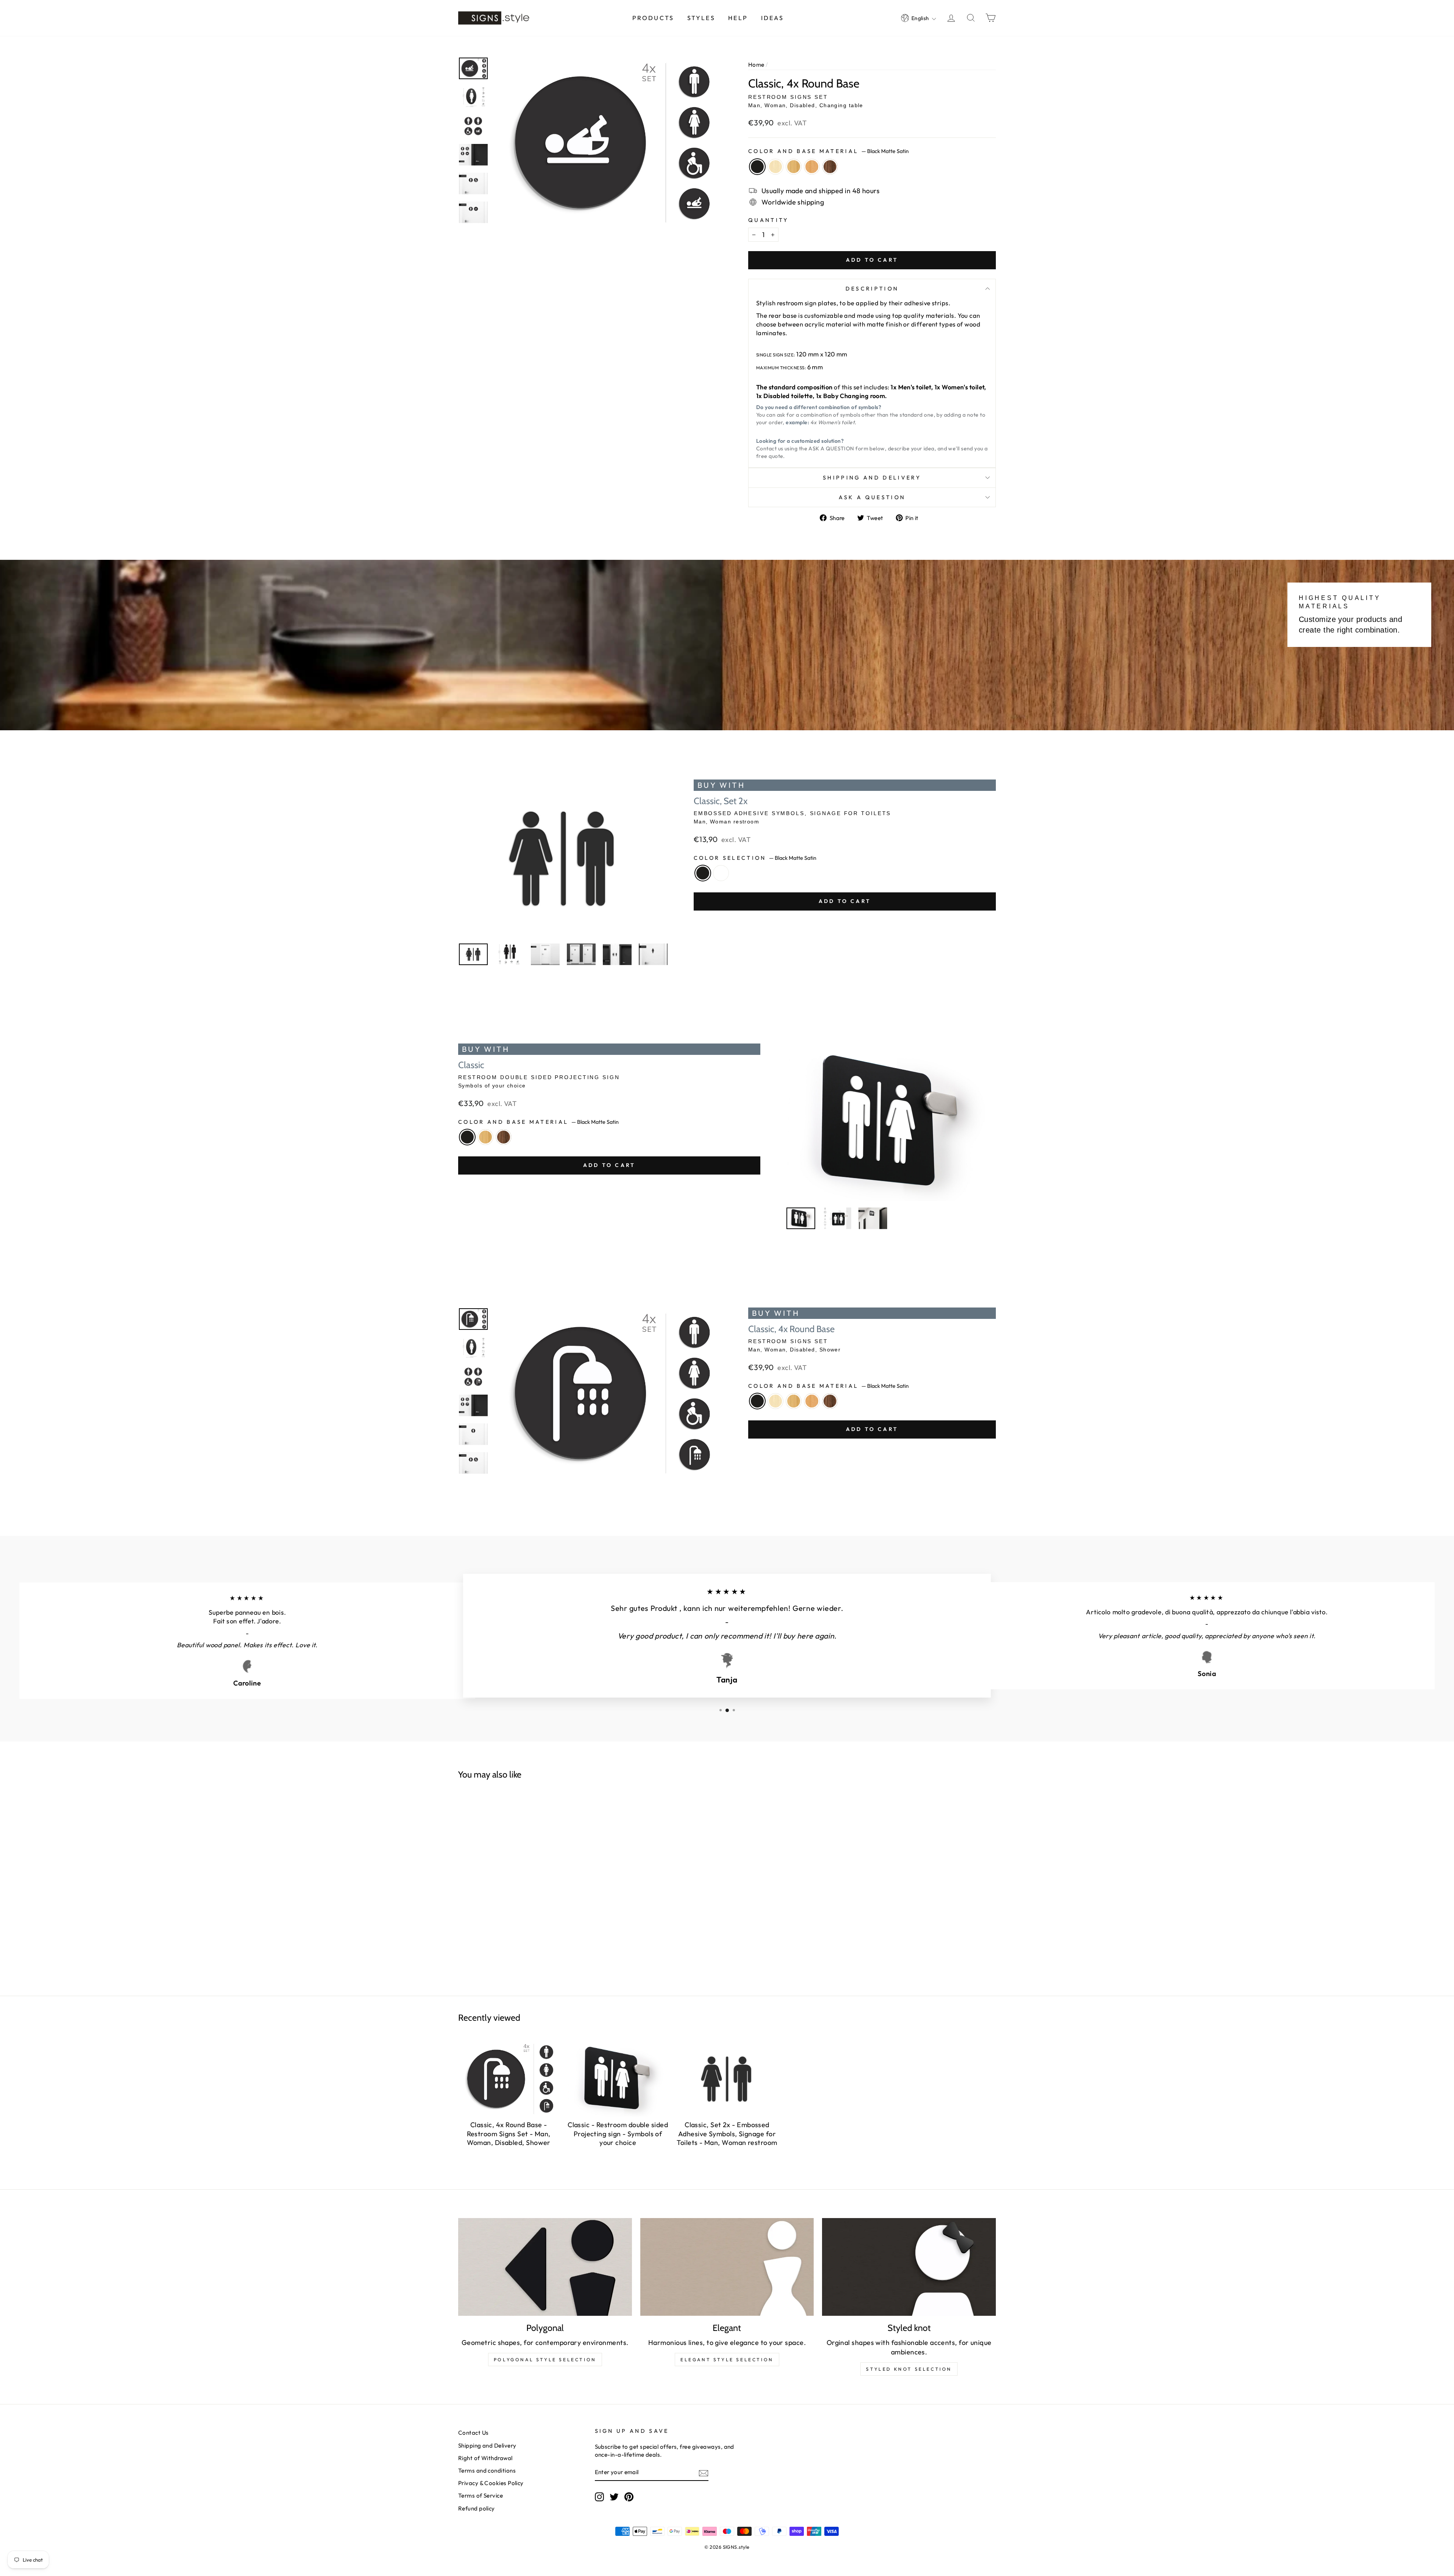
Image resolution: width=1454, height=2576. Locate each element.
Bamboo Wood (794, 167)
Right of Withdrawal (485, 2458)
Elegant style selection (727, 2360)
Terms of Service (481, 2496)
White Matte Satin (721, 873)
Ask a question (872, 497)
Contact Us (473, 2433)
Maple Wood (775, 167)
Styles (701, 18)
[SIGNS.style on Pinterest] (629, 2497)
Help (738, 18)
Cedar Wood (812, 167)
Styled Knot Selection (909, 2369)
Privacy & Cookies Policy (491, 2483)
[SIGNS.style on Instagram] (599, 2497)
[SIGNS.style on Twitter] (614, 2497)
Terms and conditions (487, 2471)
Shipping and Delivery (872, 478)
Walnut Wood (830, 167)
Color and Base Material (828, 151)
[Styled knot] (909, 2267)
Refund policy (477, 2508)
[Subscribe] (704, 2473)
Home (756, 65)
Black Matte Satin (757, 167)
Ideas (773, 18)
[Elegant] (727, 2267)
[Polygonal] (545, 2267)
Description (872, 289)
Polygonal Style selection (545, 2360)
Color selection (755, 858)
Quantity (769, 220)
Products (653, 18)
